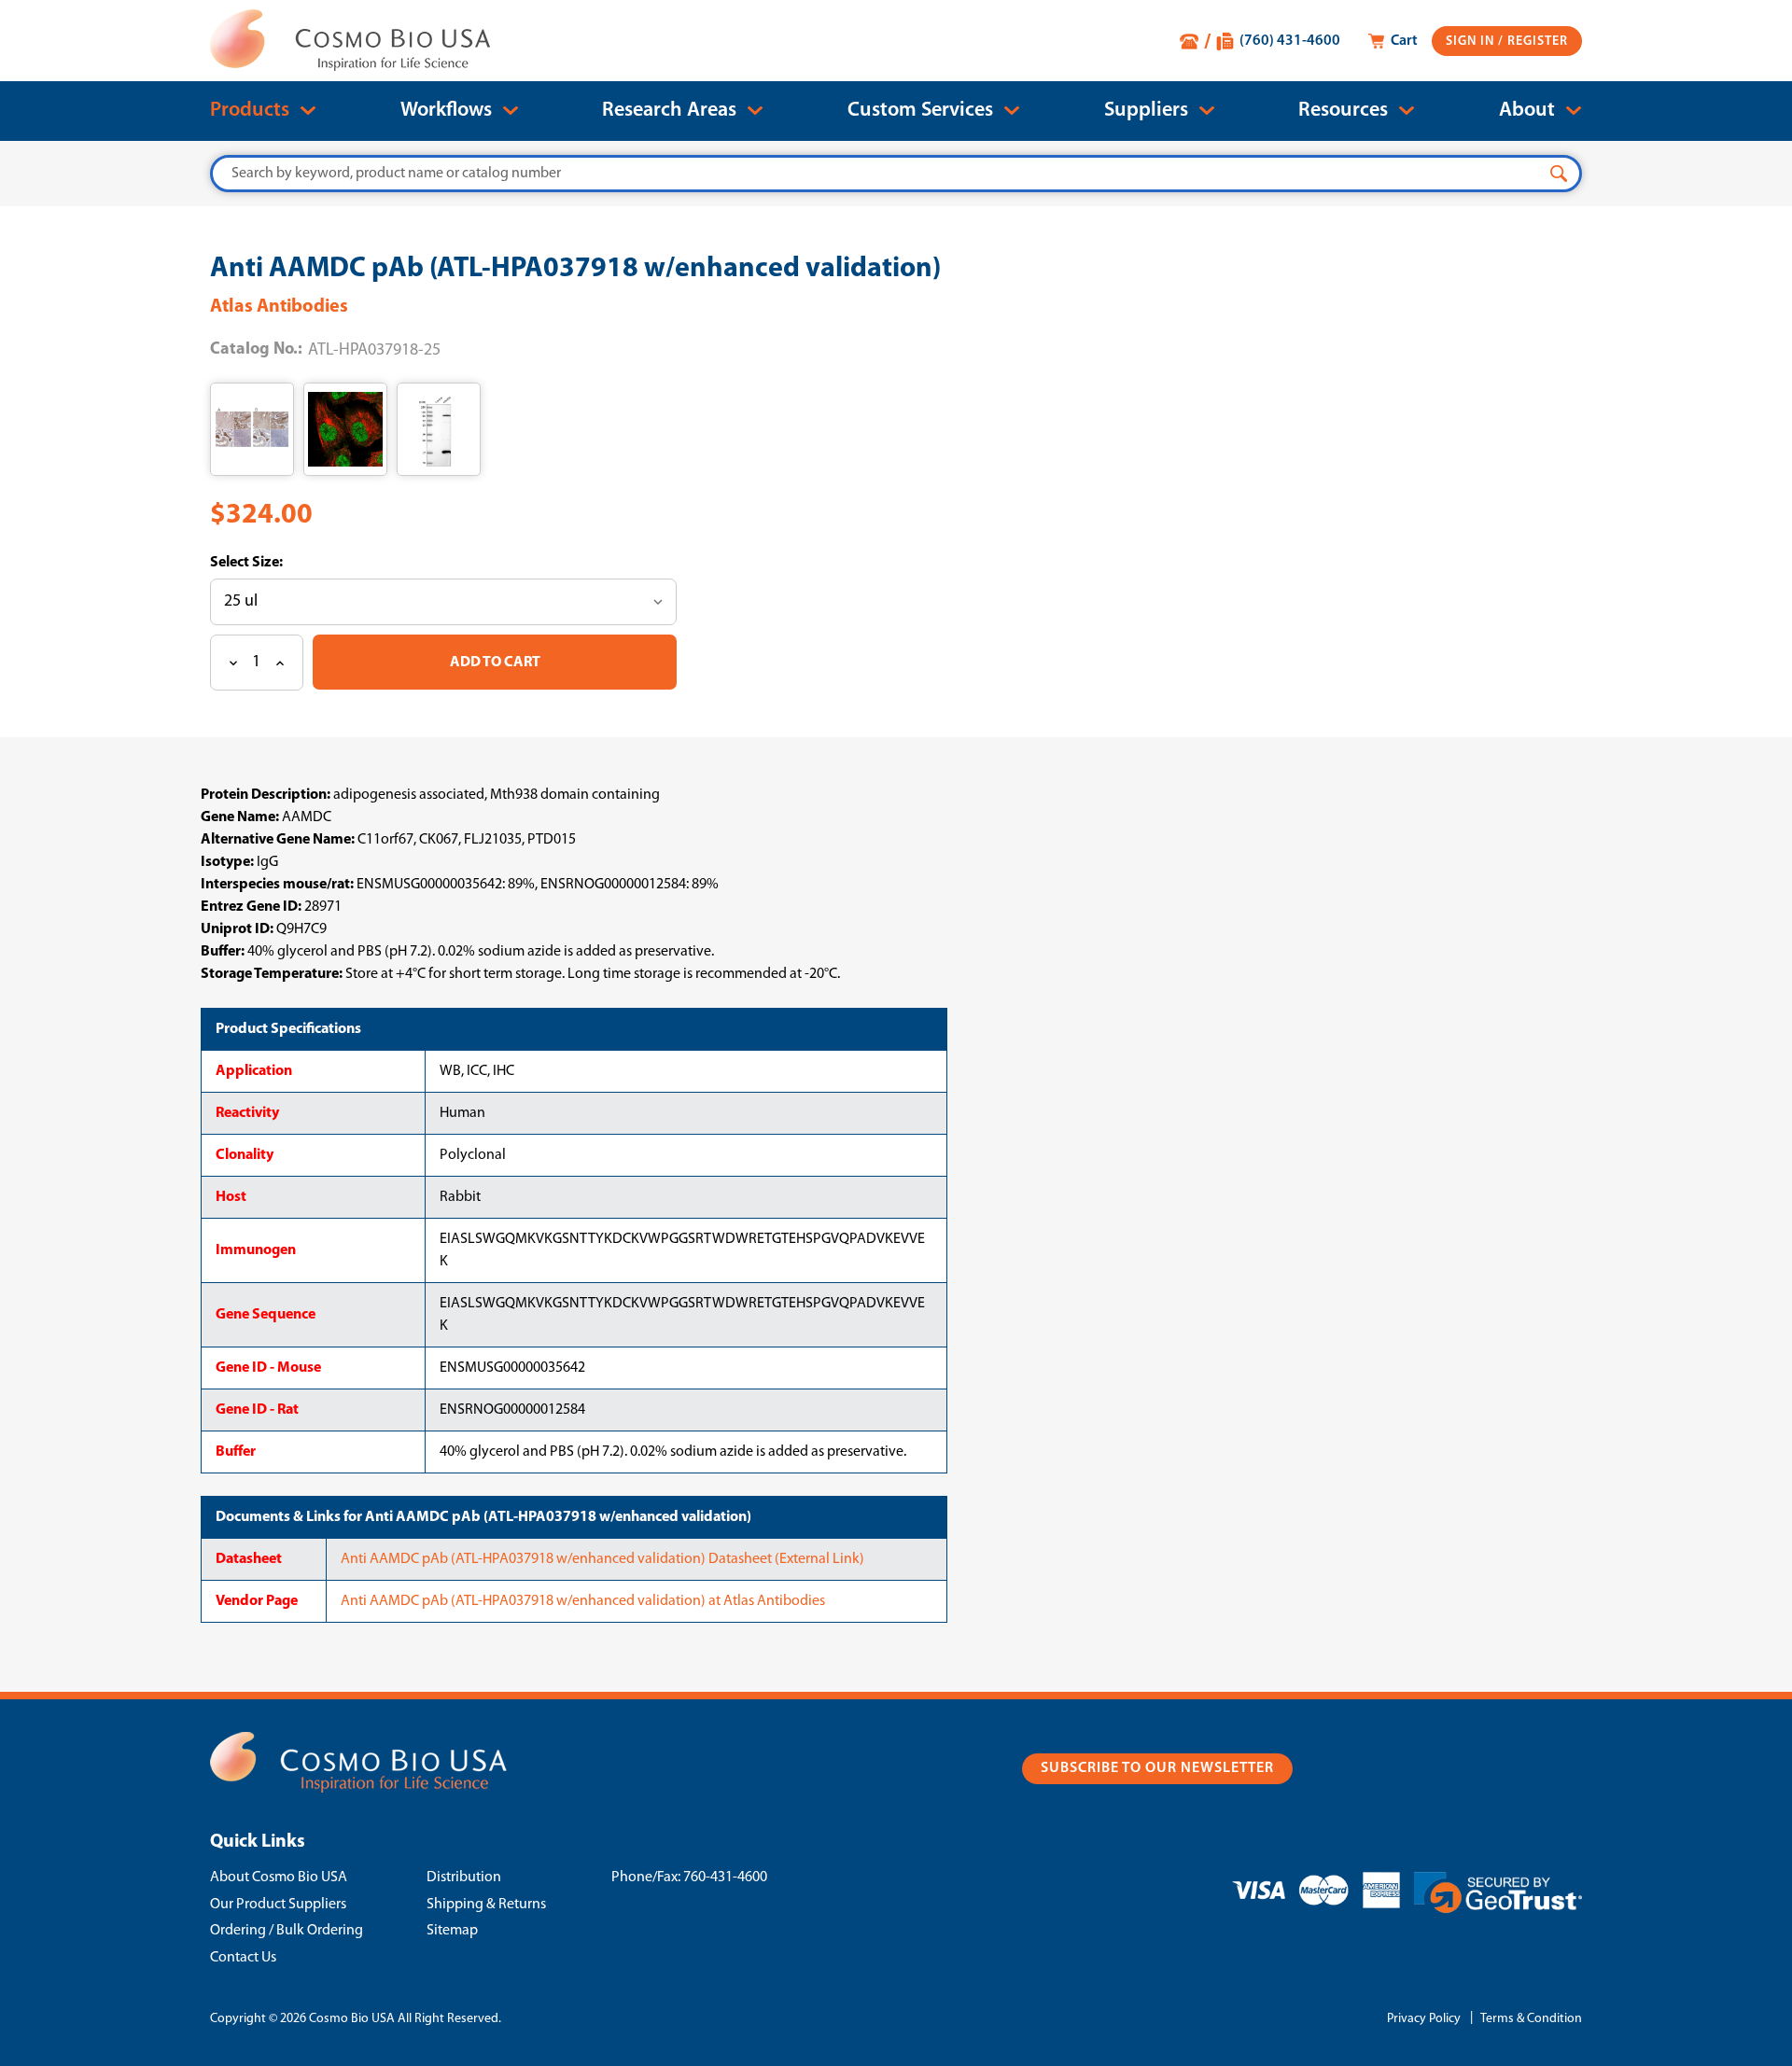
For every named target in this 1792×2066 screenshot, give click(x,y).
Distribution (464, 1878)
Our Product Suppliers (278, 1905)
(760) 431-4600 (1290, 41)
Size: (266, 563)
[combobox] (896, 174)
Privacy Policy (1424, 2019)
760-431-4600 (725, 1878)
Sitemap (452, 1931)
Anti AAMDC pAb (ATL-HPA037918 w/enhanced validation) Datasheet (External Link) (602, 1559)
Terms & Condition (1531, 2019)
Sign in (1472, 42)
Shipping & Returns (486, 1905)
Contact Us (243, 1958)
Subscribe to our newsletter (1157, 1768)
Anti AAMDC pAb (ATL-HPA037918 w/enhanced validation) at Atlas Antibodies (583, 1601)
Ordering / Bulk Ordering (287, 1931)
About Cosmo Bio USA (279, 1878)
